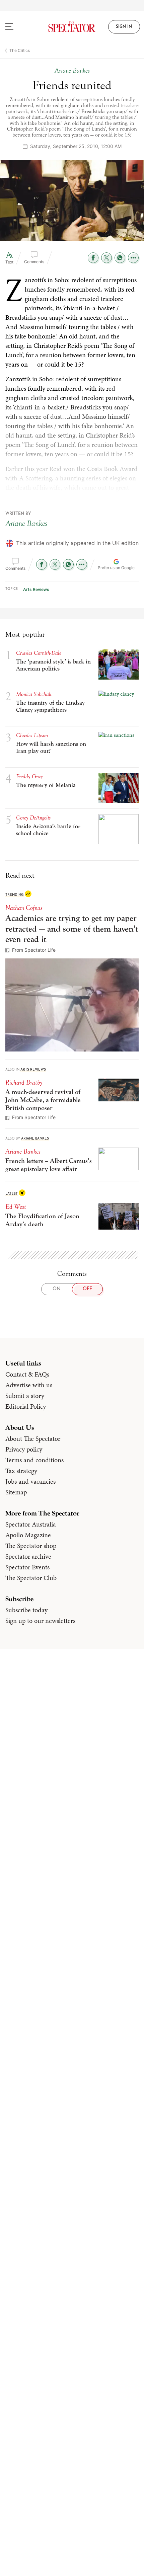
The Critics (20, 50)
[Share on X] (106, 258)
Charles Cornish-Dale (39, 653)
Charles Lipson (32, 735)
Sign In (124, 27)
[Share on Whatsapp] (120, 258)
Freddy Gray (29, 776)
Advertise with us (29, 1385)
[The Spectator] (72, 27)
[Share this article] (133, 258)
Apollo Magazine (28, 1535)
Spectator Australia (31, 1524)
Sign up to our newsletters (40, 1621)
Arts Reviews (36, 589)
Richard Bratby (24, 1082)
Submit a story (25, 1396)
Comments (34, 262)
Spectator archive (28, 1556)
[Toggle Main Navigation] (18, 27)
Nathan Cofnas (24, 908)
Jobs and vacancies (30, 1481)
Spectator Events (27, 1567)
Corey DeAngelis (33, 818)
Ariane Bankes (26, 523)
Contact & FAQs (27, 1374)
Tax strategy (21, 1471)
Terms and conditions (34, 1460)
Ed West (16, 1207)
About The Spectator (33, 1438)
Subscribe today (26, 1610)
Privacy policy (24, 1449)
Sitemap (16, 1492)
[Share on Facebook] (93, 258)
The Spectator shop (31, 1546)
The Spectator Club (31, 1578)
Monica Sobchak (34, 694)
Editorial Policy (26, 1406)
